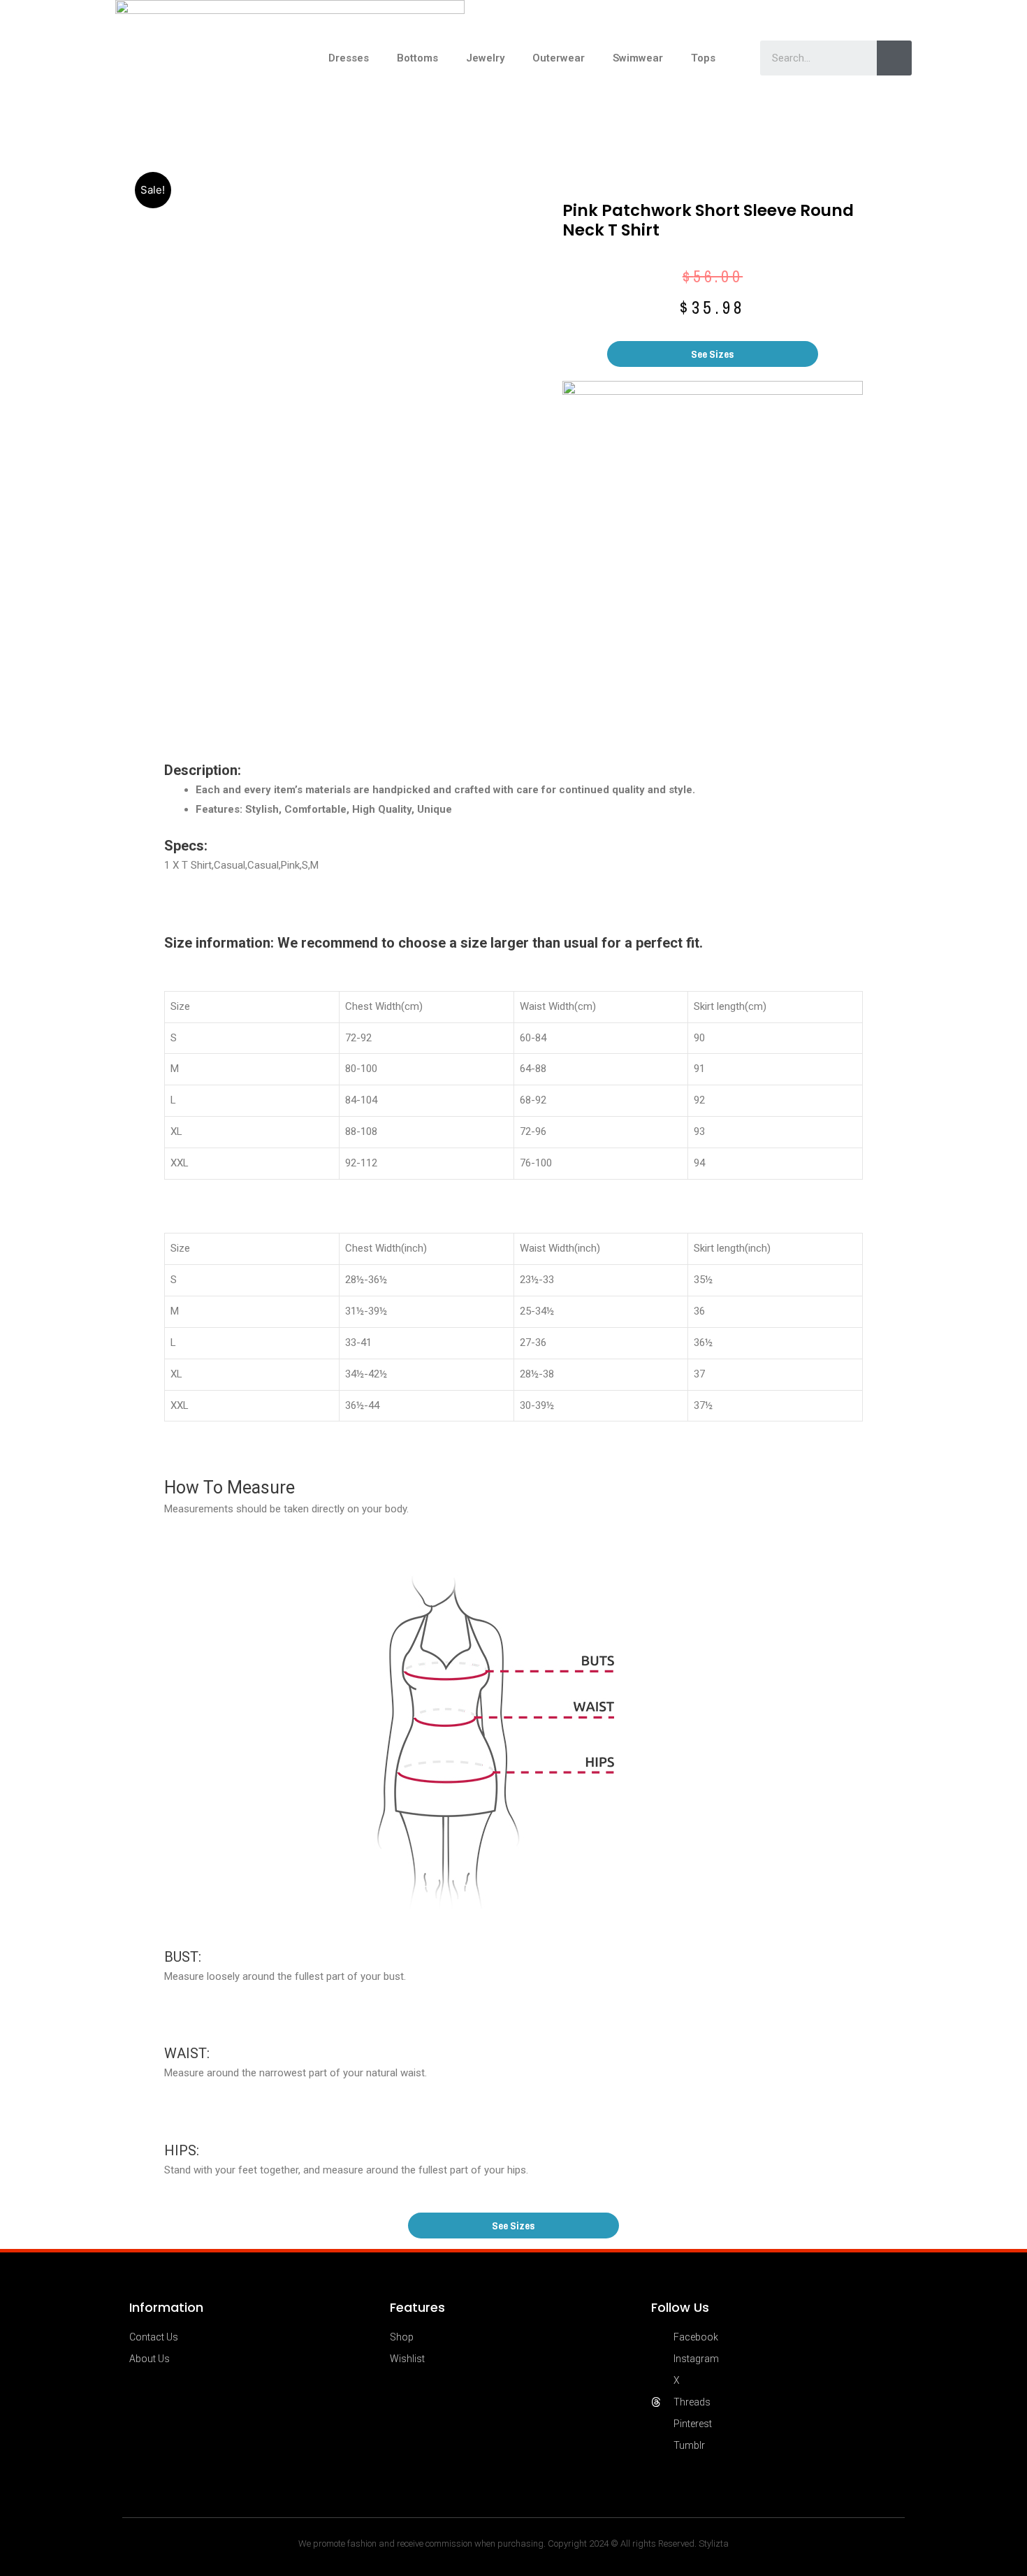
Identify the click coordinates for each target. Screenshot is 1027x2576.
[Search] (894, 58)
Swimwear (638, 58)
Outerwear (559, 58)
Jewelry (485, 58)
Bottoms (417, 58)
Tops (703, 58)
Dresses (349, 58)
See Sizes (713, 354)
